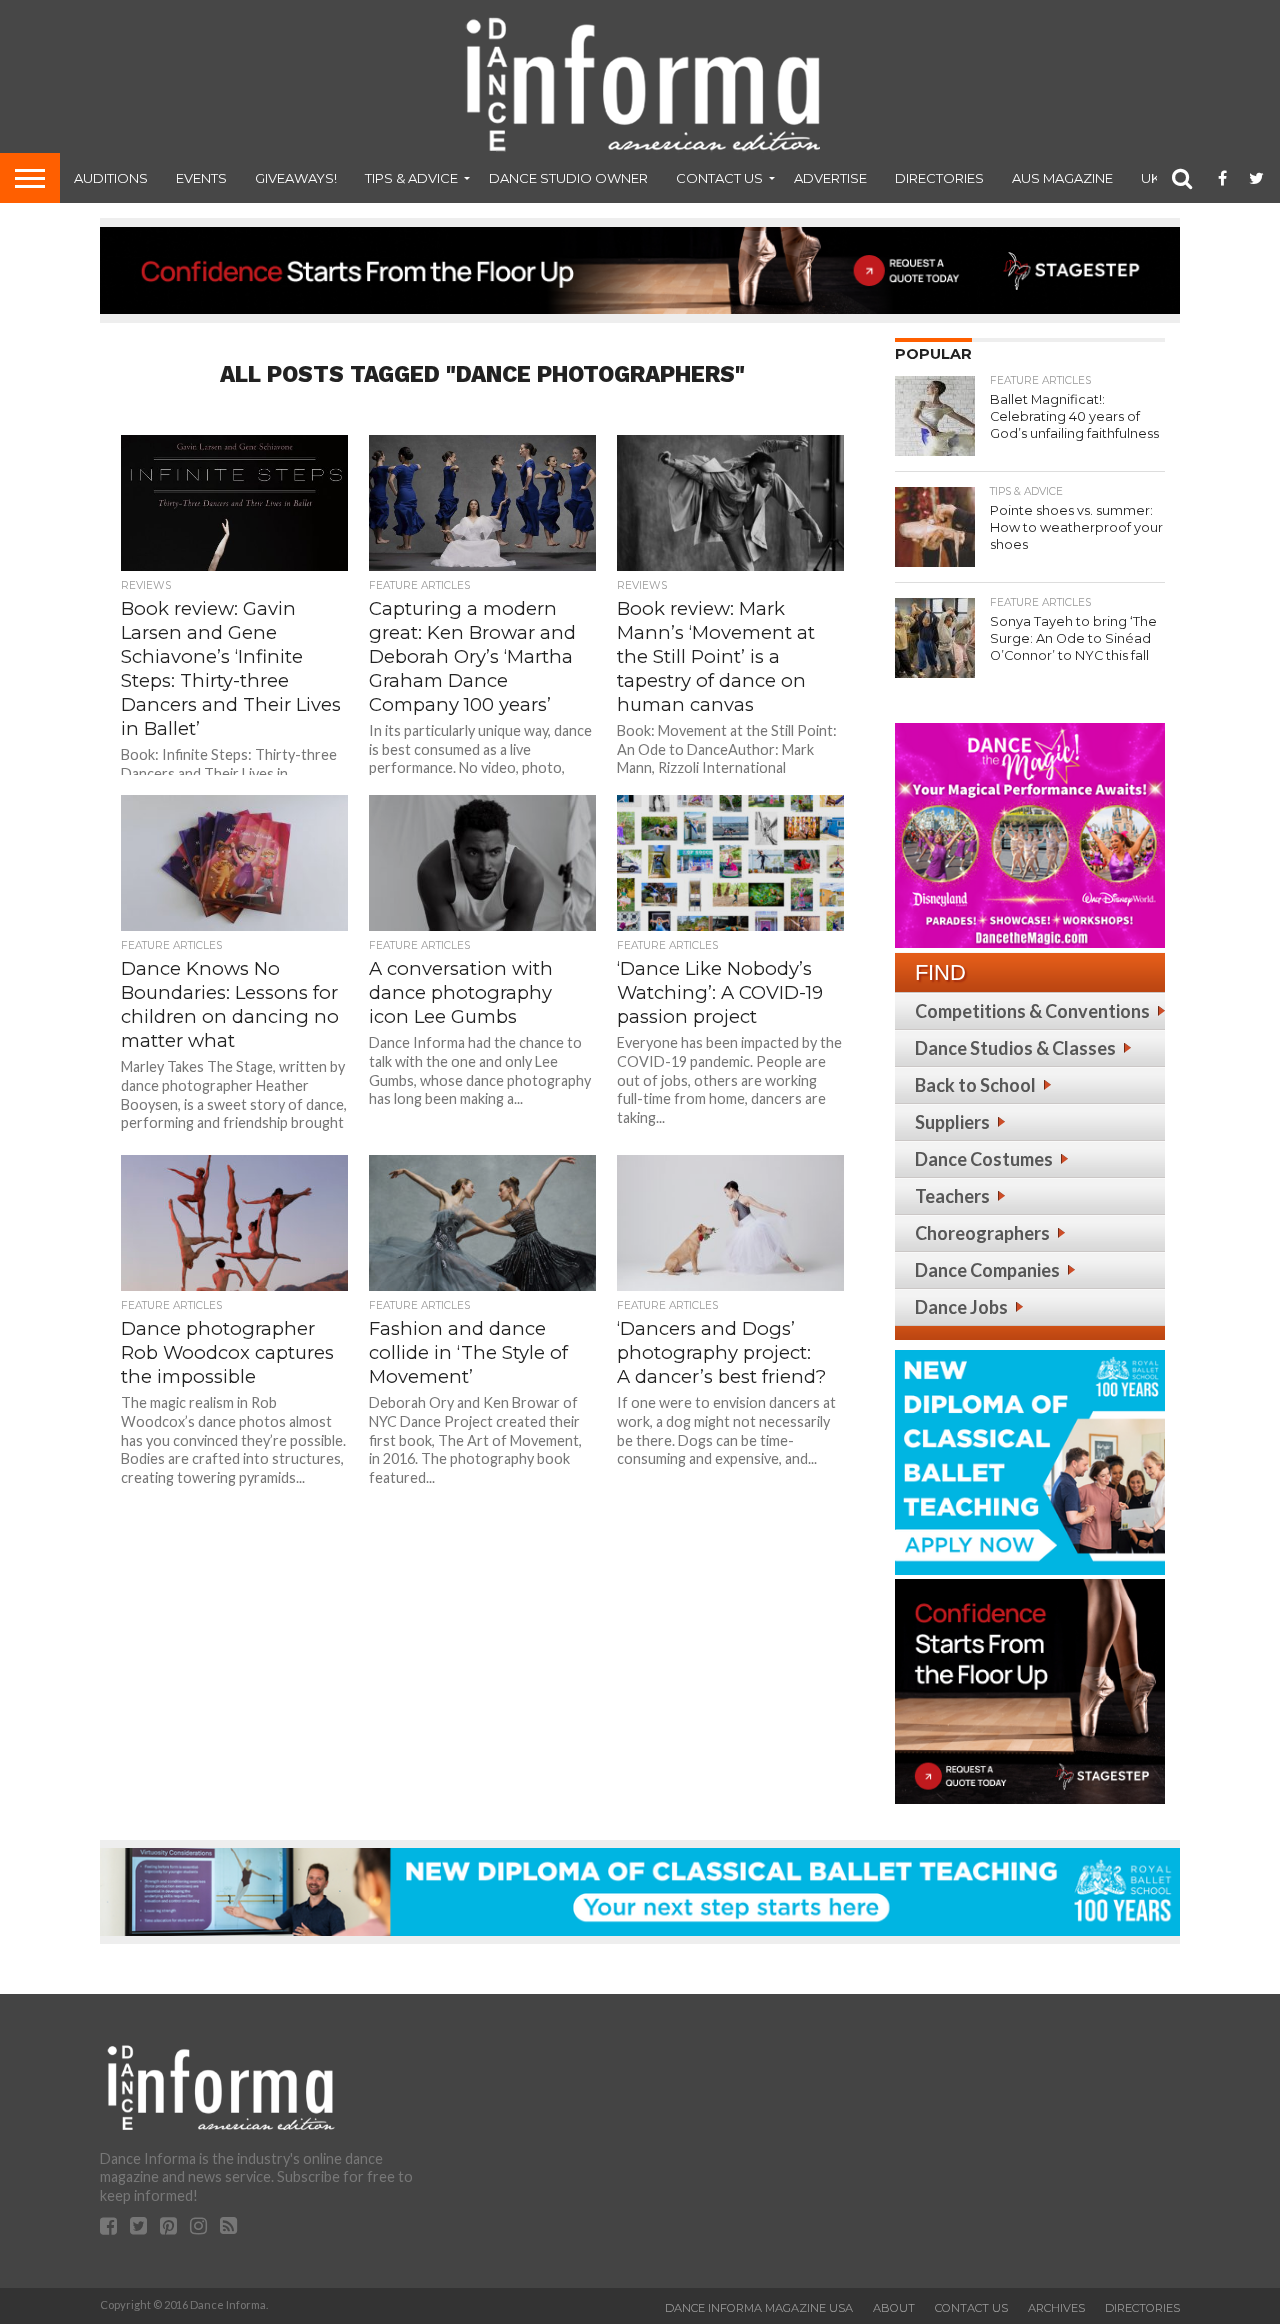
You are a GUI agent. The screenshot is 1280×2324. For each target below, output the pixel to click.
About (894, 2308)
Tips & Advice (411, 178)
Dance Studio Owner (568, 178)
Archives (1056, 2308)
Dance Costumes (984, 1159)
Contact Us (719, 178)
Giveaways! (296, 178)
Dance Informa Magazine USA (759, 2308)
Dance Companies (987, 1270)
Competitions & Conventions (1032, 1011)
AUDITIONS (111, 178)
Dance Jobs (961, 1307)
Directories (939, 178)
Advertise (830, 178)
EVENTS (201, 178)
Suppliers (952, 1122)
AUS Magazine (1062, 178)
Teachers (952, 1196)
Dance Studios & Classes (1015, 1048)
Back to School (975, 1085)
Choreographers (982, 1233)
